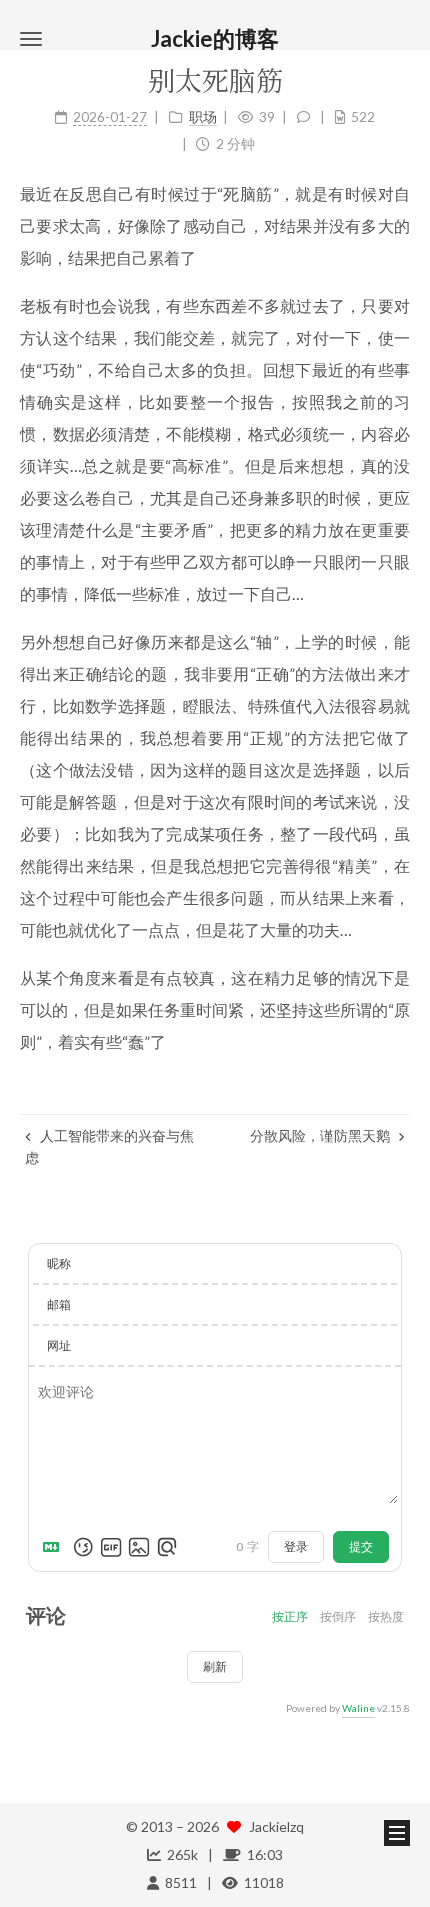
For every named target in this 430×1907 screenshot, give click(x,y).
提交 (361, 1546)
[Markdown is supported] (55, 1547)
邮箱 (59, 1304)
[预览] (167, 1547)
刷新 (215, 1666)
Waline (358, 1708)
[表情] (83, 1547)
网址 (59, 1345)
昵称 (59, 1263)
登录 (296, 1546)
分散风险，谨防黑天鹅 (321, 1135)
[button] (31, 38)
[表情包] (111, 1547)
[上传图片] (139, 1547)
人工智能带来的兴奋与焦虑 (109, 1146)
